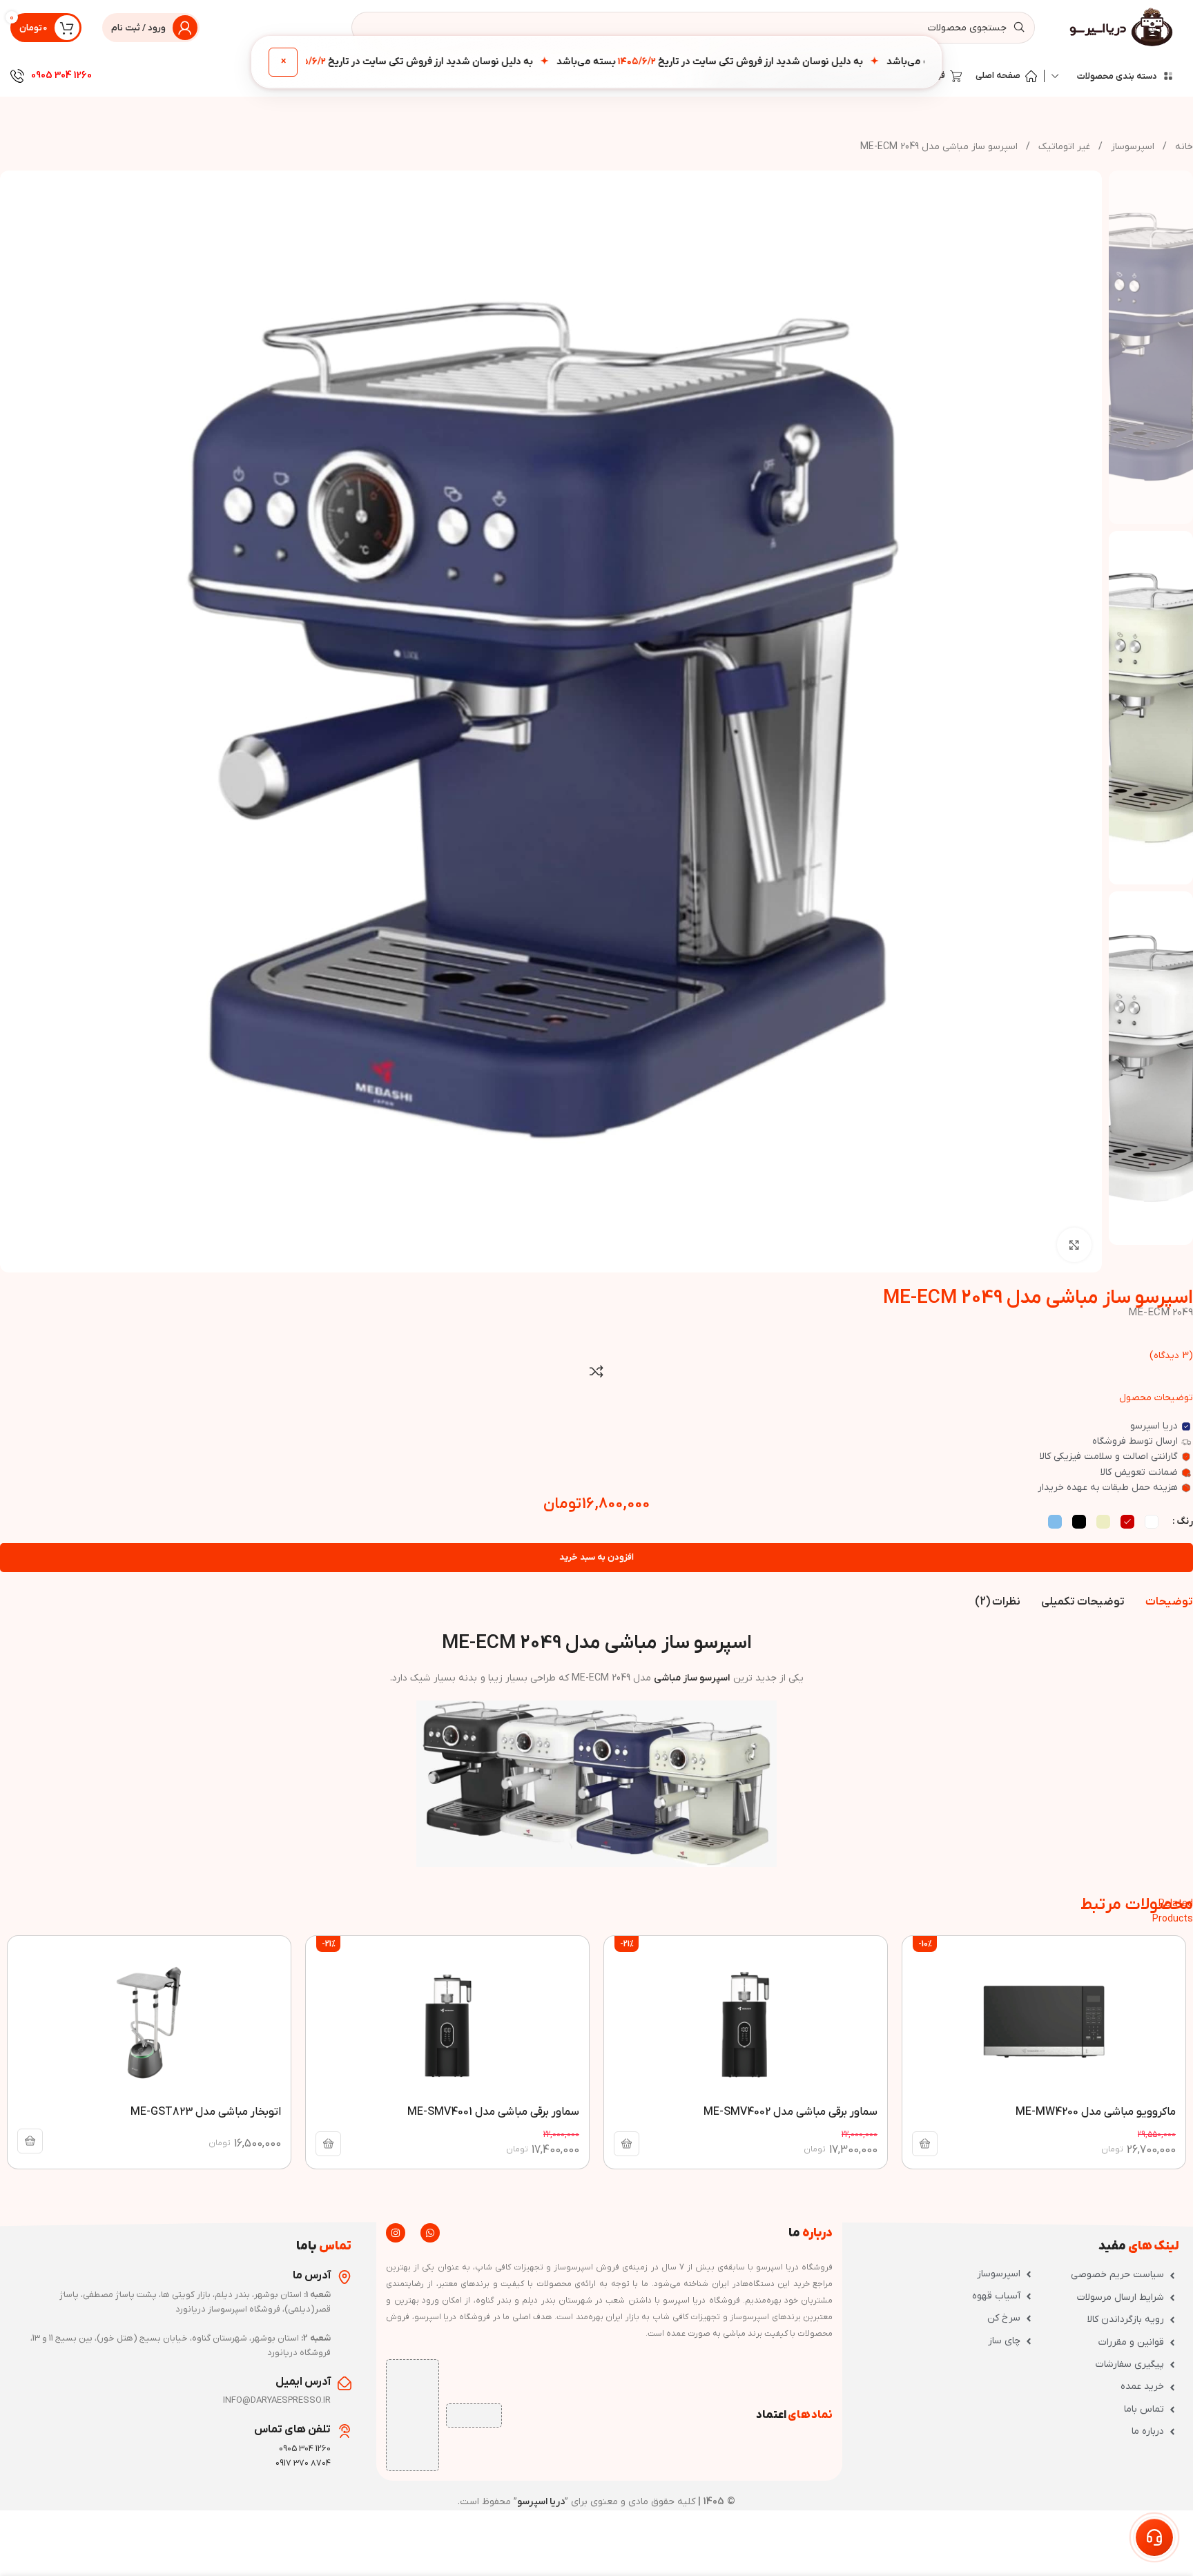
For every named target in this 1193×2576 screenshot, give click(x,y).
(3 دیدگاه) (1171, 1356)
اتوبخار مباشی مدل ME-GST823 (206, 2112)
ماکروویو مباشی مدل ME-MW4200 (1096, 2112)
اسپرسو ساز (706, 1678)
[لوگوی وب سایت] (1123, 27)
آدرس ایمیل (303, 2382)
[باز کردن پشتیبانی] (1154, 2537)
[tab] (1169, 1602)
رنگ (1185, 1521)
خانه (1183, 147)
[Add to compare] (596, 1371)
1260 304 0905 (61, 76)
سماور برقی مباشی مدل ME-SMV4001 (493, 2112)
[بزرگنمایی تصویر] (1074, 1245)
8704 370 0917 (303, 2463)
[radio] (1152, 1522)
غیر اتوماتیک (1063, 147)
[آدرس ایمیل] (345, 2383)
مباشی (667, 1678)
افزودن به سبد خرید (596, 1557)
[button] (925, 2144)
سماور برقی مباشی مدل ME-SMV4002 (791, 2112)
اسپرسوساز (1131, 147)
